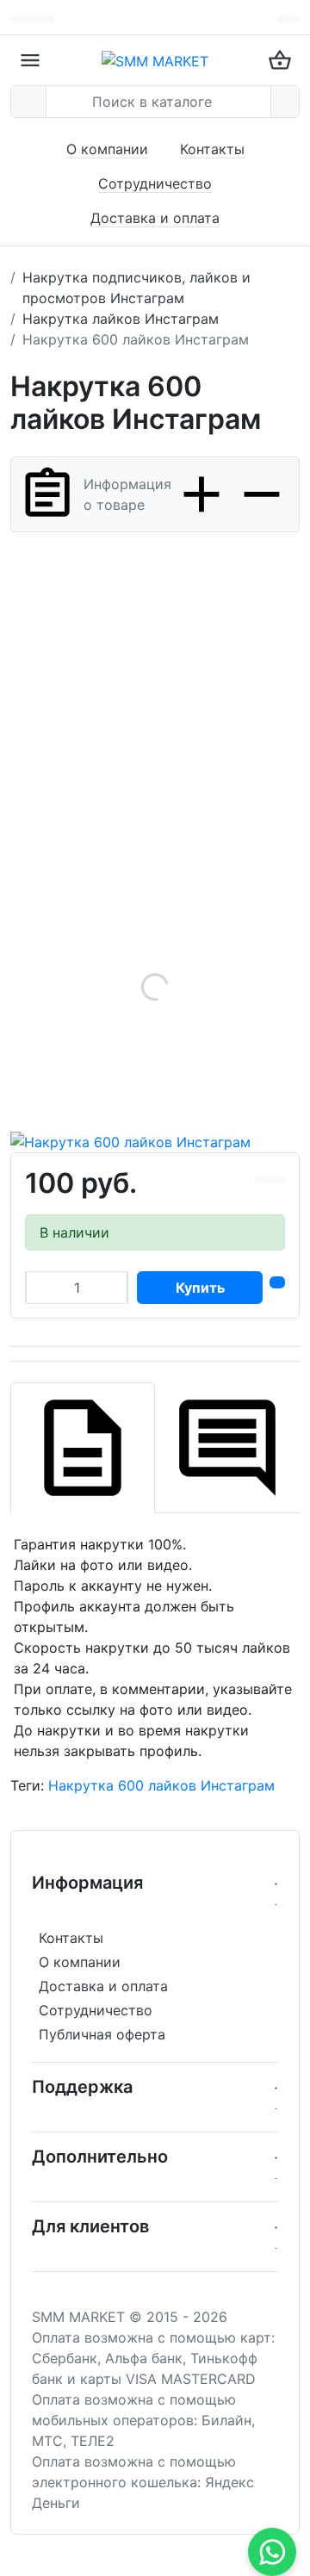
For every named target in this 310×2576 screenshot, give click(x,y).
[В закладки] (277, 1179)
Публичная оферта (102, 2034)
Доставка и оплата (155, 218)
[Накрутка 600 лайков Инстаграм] (155, 987)
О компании (107, 149)
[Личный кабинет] (288, 19)
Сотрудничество (155, 183)
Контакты (212, 149)
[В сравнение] (263, 1179)
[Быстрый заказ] (277, 1282)
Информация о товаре (127, 494)
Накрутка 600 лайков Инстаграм (161, 1785)
